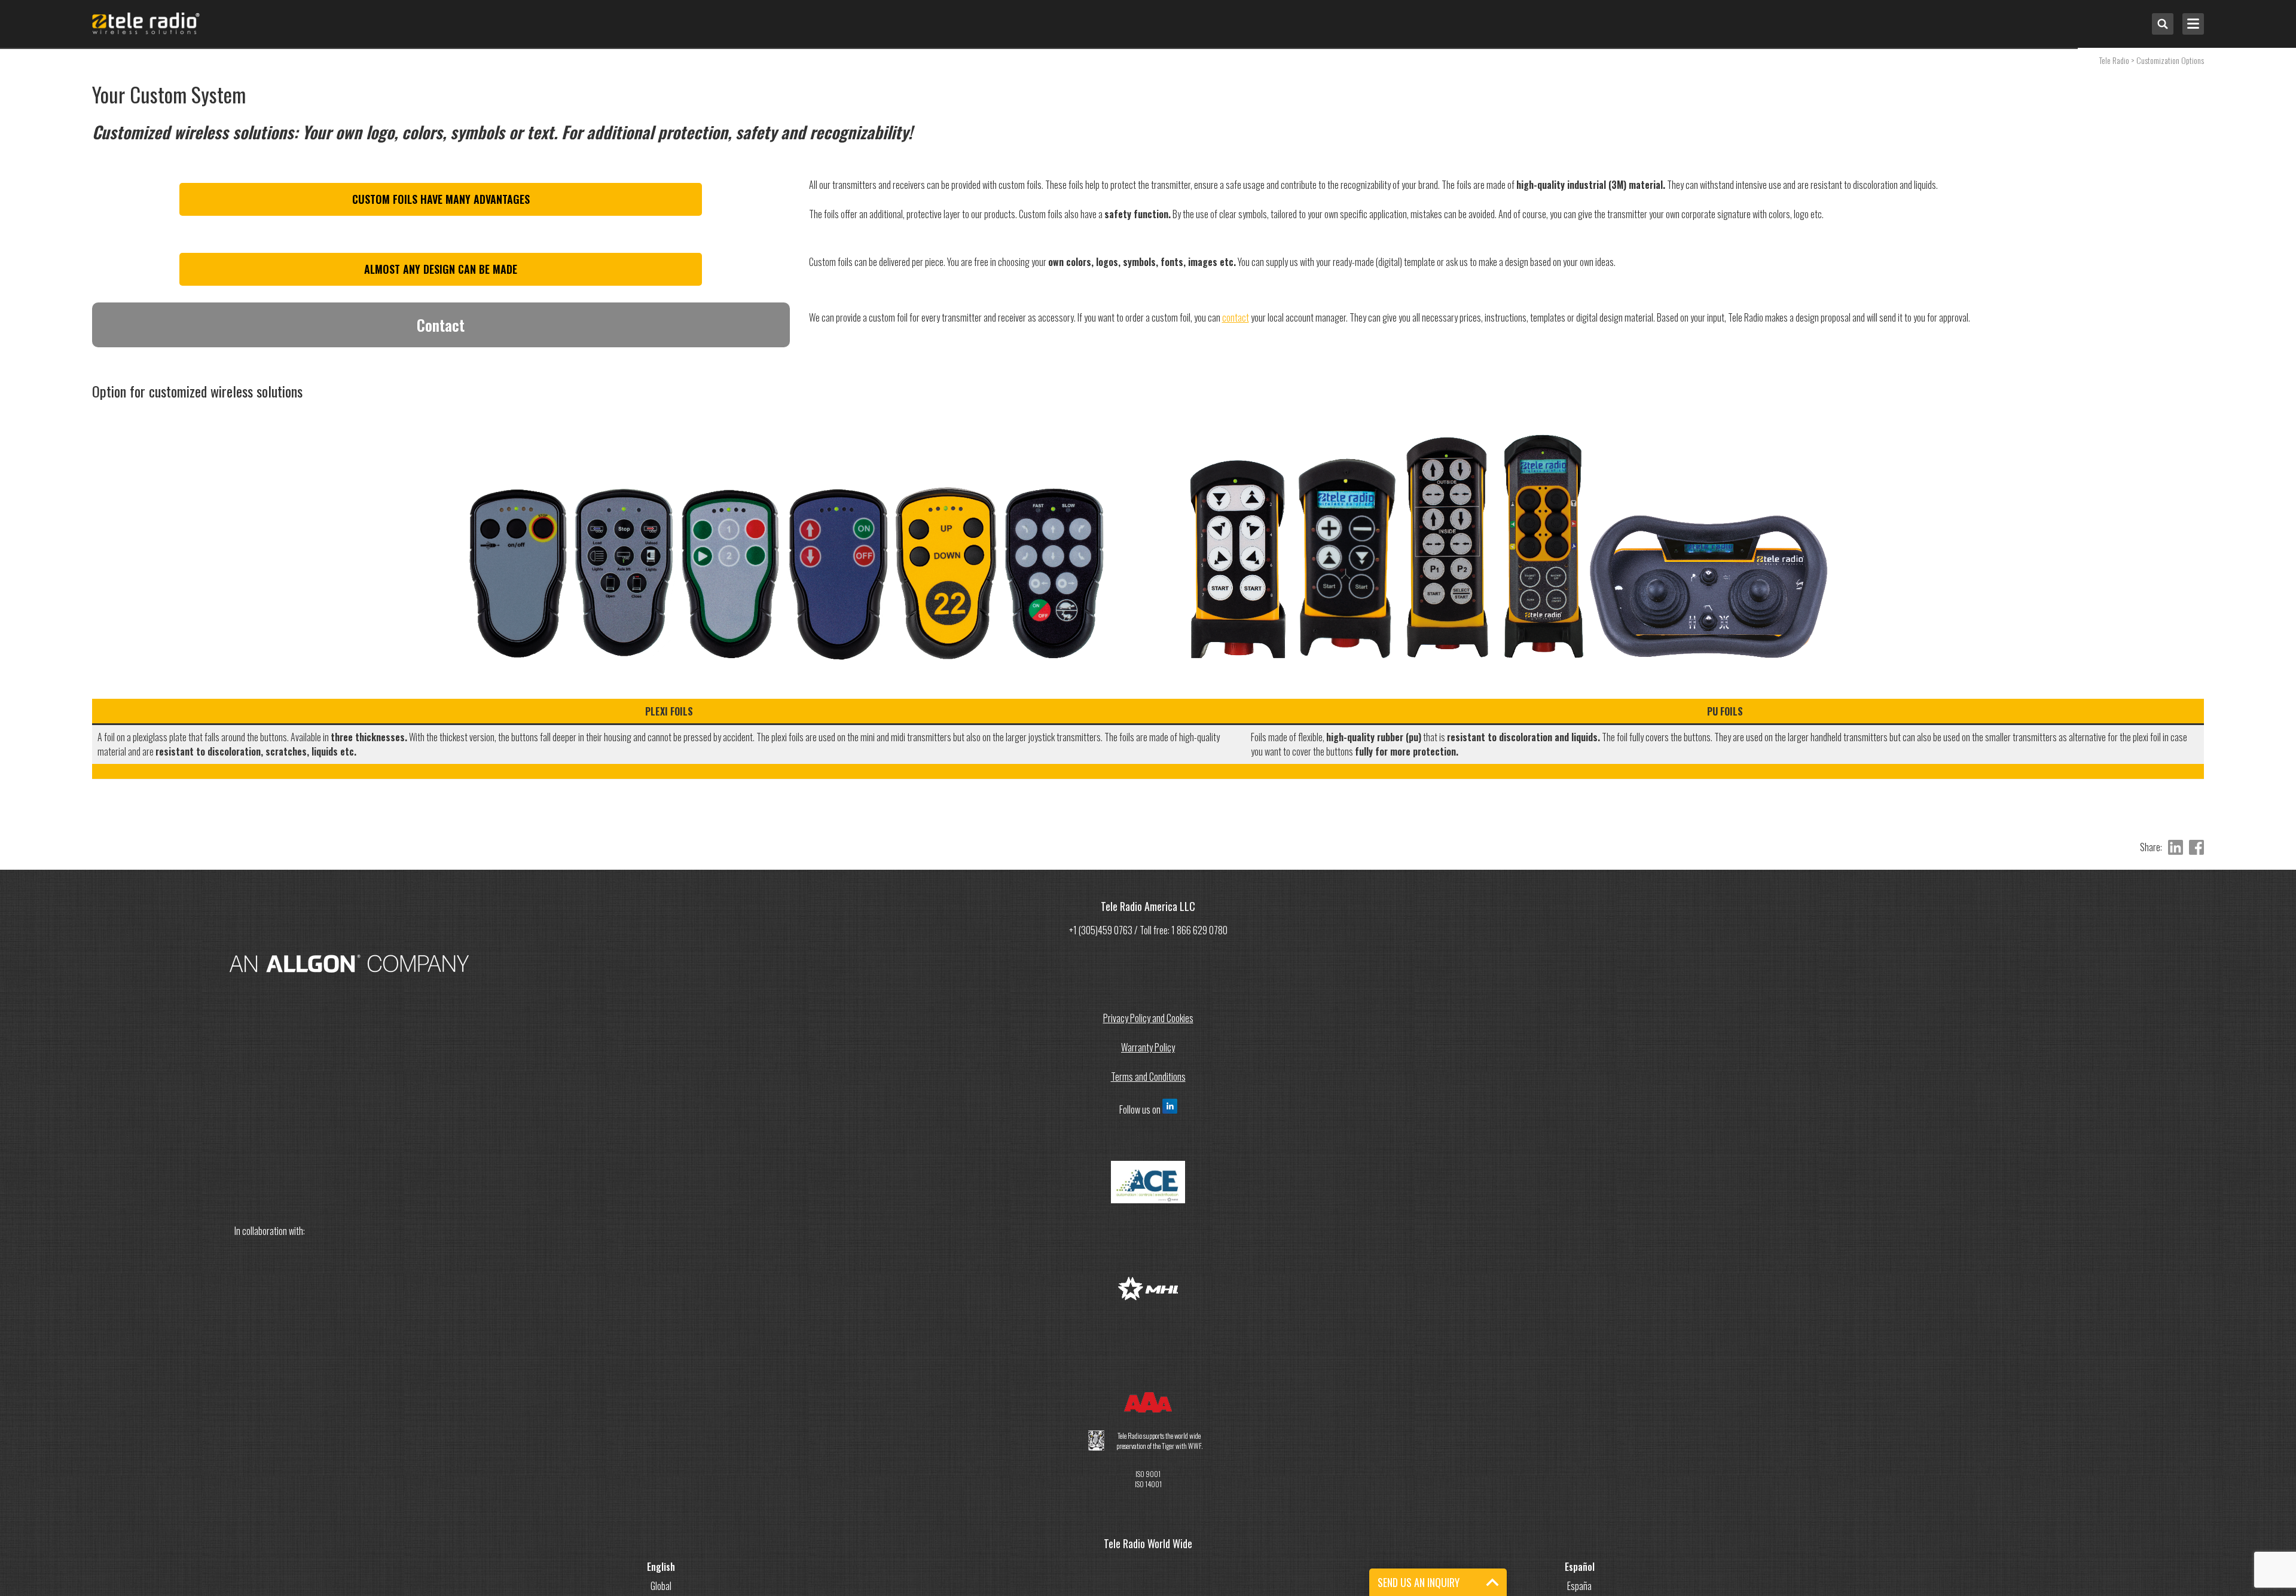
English (661, 1567)
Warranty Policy (1148, 1047)
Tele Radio (2114, 60)
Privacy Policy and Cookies (1148, 1018)
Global (661, 1586)
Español (1580, 1567)
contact (1236, 317)
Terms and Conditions (1148, 1077)
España (1579, 1586)
